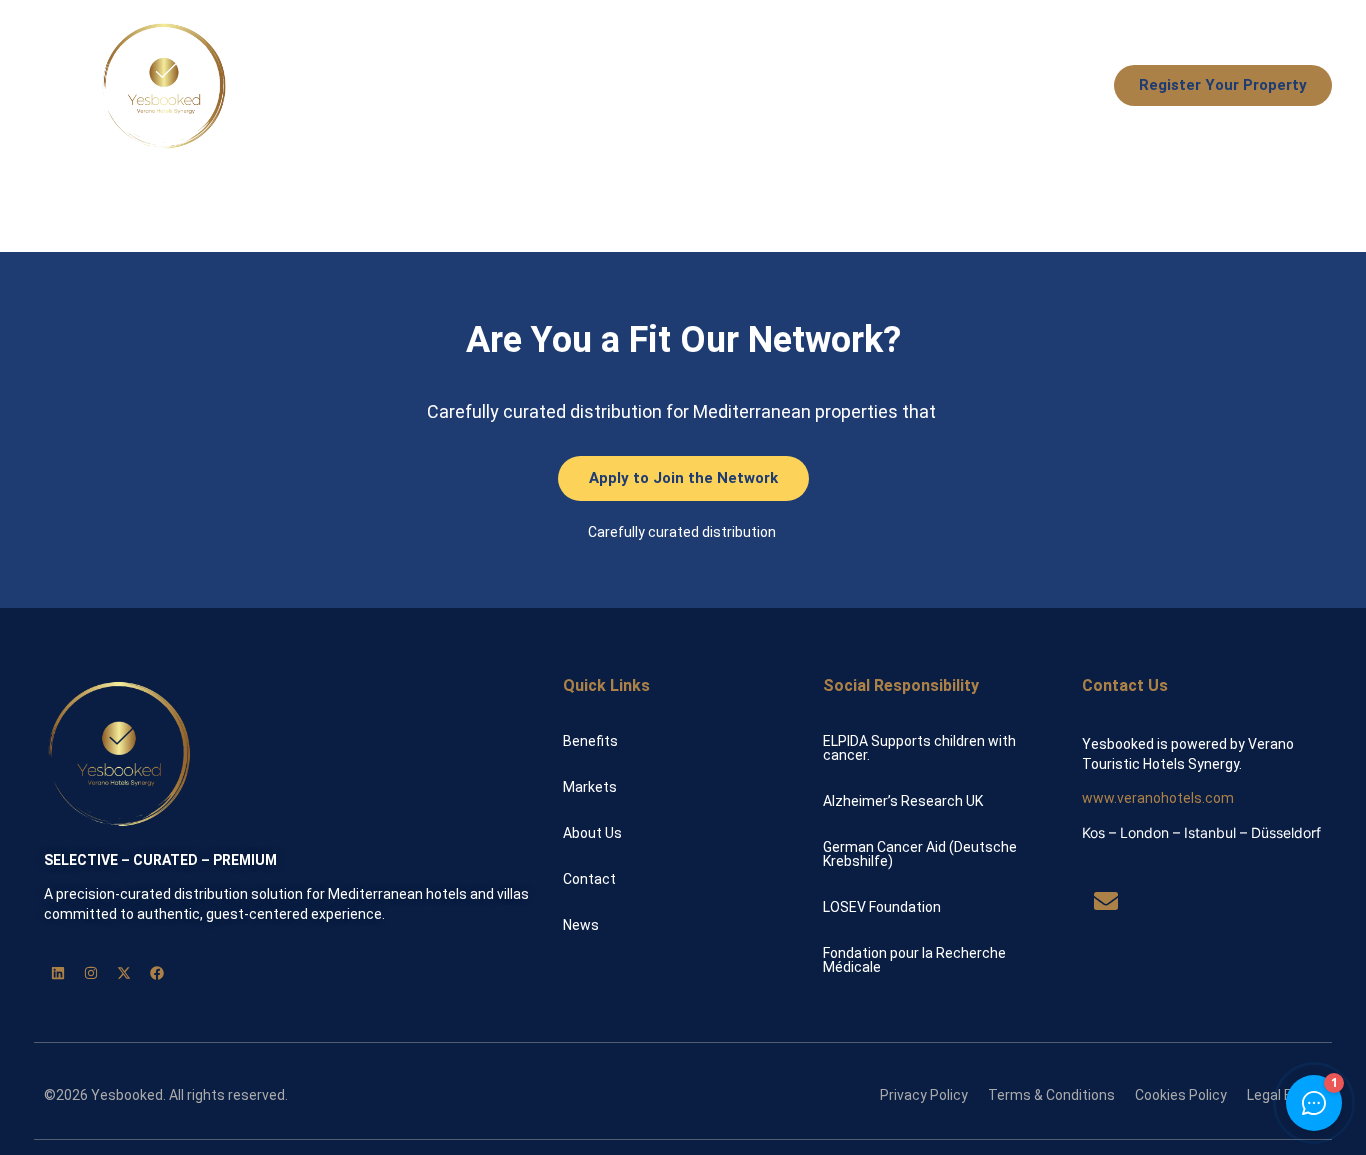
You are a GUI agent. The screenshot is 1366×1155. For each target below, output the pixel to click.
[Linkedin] (58, 973)
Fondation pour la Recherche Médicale (914, 960)
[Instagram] (91, 973)
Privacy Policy (924, 1095)
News (1056, 86)
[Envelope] (1106, 901)
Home (556, 86)
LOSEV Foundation (882, 907)
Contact (589, 879)
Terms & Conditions (1051, 1095)
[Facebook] (157, 973)
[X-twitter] (124, 973)
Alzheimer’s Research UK (903, 801)
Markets (869, 86)
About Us (967, 86)
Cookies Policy (1181, 1095)
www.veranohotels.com (1158, 798)
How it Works (757, 86)
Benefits (644, 86)
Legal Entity (1284, 1095)
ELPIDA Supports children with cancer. (919, 748)
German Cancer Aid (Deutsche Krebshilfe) (920, 854)
